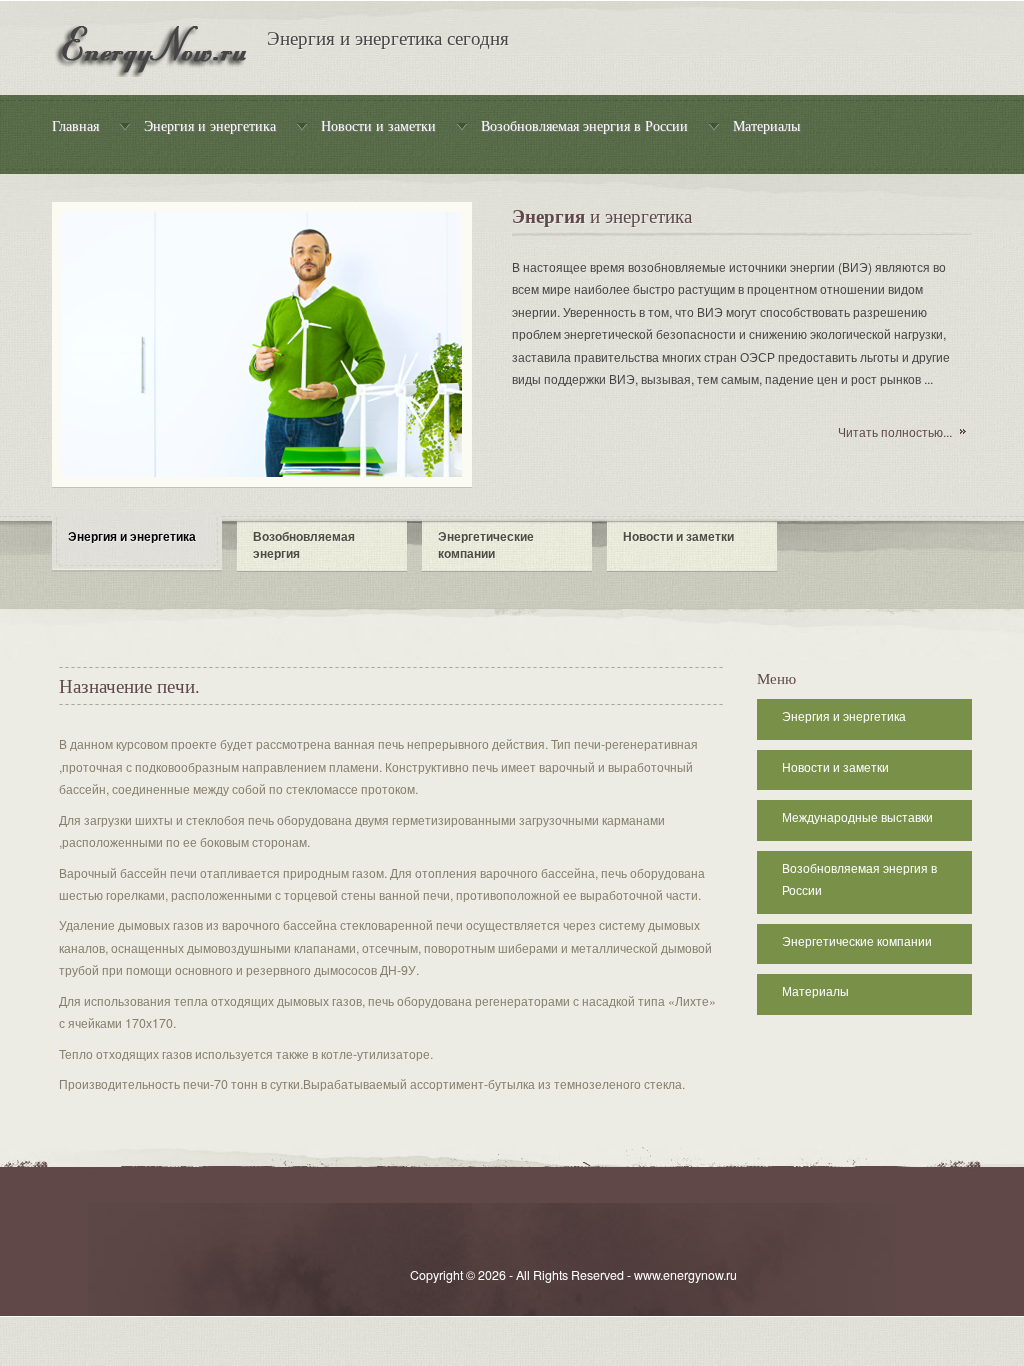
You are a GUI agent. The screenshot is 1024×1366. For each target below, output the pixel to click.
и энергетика (602, 218)
